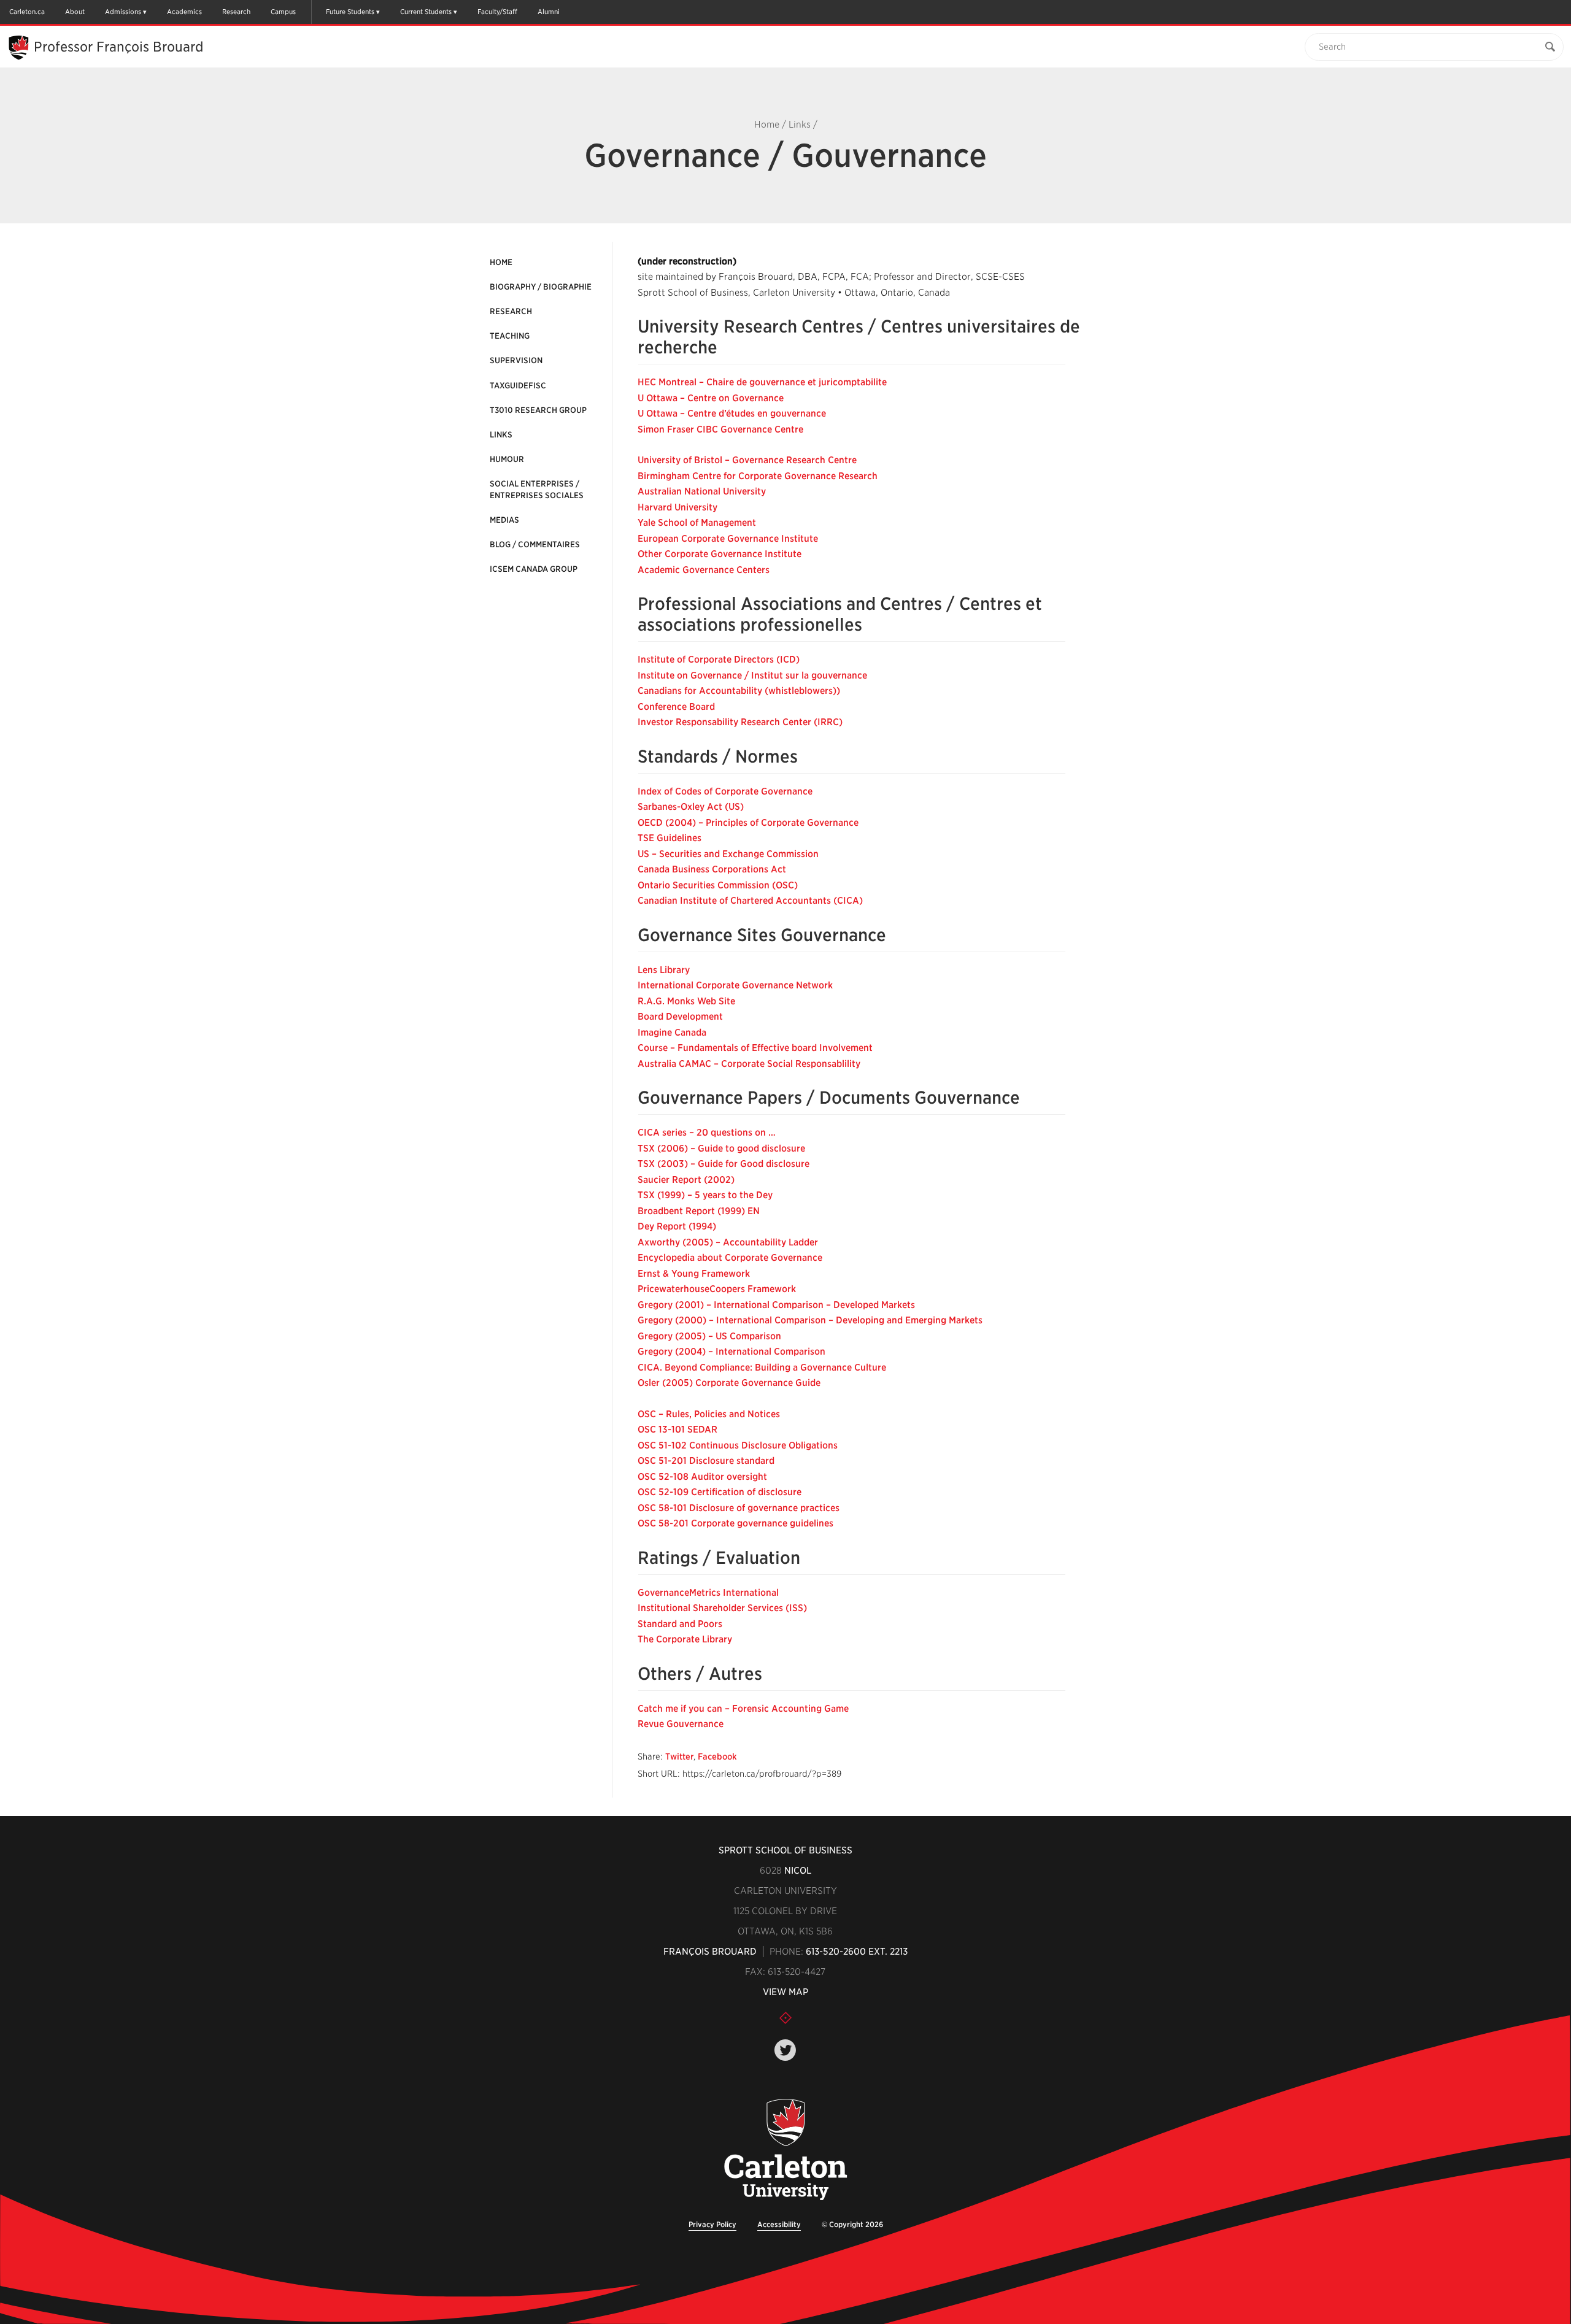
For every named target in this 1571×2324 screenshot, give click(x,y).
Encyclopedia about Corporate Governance (730, 1258)
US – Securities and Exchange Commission (728, 854)
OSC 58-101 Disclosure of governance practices (739, 1508)
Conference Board (676, 707)
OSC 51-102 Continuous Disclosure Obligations (738, 1445)
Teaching (510, 336)
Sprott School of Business (785, 1850)
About (75, 12)
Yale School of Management (697, 523)
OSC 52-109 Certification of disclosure (720, 1492)
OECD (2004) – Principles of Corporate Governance (748, 823)
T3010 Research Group (538, 410)
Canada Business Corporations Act (712, 869)
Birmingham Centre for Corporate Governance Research (758, 476)
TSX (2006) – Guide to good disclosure (721, 1149)
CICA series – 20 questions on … (707, 1133)
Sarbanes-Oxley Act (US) (691, 807)
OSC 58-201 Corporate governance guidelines (735, 1523)
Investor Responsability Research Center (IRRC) (740, 722)
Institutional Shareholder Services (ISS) (722, 1608)
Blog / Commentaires (535, 544)
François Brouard (710, 1952)
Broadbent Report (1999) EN (699, 1211)
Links (800, 125)
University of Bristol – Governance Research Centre (747, 460)
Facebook (717, 1756)
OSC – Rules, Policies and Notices (709, 1414)
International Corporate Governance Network (735, 985)
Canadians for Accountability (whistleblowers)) (739, 691)
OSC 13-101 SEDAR (677, 1429)
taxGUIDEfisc (518, 386)
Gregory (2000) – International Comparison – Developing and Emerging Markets (810, 1320)
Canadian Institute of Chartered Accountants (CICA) (750, 901)
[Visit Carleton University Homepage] (786, 2150)
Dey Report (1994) (677, 1226)
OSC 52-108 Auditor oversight (702, 1477)
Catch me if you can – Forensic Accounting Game (743, 1709)
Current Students (426, 12)
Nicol (798, 1871)
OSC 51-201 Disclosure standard (706, 1461)
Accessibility (779, 2224)
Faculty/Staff (497, 12)
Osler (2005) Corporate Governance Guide (729, 1383)
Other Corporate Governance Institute (720, 554)
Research (236, 12)
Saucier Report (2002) (686, 1180)
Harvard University (677, 507)
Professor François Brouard (118, 47)
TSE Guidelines (670, 838)
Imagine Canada (672, 1033)
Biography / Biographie (541, 287)
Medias (504, 520)
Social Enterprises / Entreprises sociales (537, 489)
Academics (184, 12)
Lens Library (664, 970)
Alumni (549, 12)
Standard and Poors (680, 1624)
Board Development (680, 1017)
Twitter (679, 1756)
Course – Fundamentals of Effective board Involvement (755, 1048)
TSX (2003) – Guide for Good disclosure (724, 1164)
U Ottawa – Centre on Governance (711, 398)
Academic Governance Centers (704, 570)
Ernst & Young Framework (694, 1274)
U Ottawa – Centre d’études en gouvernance (732, 414)
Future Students (350, 12)
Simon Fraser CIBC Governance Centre (720, 429)
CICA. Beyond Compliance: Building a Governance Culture (762, 1368)
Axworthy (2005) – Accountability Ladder (728, 1242)
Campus (283, 12)
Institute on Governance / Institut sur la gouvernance (752, 675)
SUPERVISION (516, 360)
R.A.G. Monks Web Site (686, 1001)
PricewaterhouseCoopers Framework (717, 1289)
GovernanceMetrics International (708, 1593)
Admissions (123, 12)
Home (767, 125)
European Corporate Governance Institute (728, 539)
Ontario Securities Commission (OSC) (718, 885)
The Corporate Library (685, 1639)
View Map (785, 1992)
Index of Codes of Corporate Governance (725, 791)
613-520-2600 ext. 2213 (857, 1952)
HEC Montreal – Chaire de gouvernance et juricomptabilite (762, 382)
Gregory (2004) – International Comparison (731, 1352)
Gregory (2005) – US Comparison (709, 1336)
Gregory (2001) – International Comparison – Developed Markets (776, 1305)
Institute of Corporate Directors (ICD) (719, 660)
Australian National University (702, 491)
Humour (507, 459)
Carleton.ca (27, 12)
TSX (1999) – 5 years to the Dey (705, 1195)
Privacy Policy (712, 2224)
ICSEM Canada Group (534, 569)
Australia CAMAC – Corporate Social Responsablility (749, 1064)
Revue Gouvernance (681, 1724)
